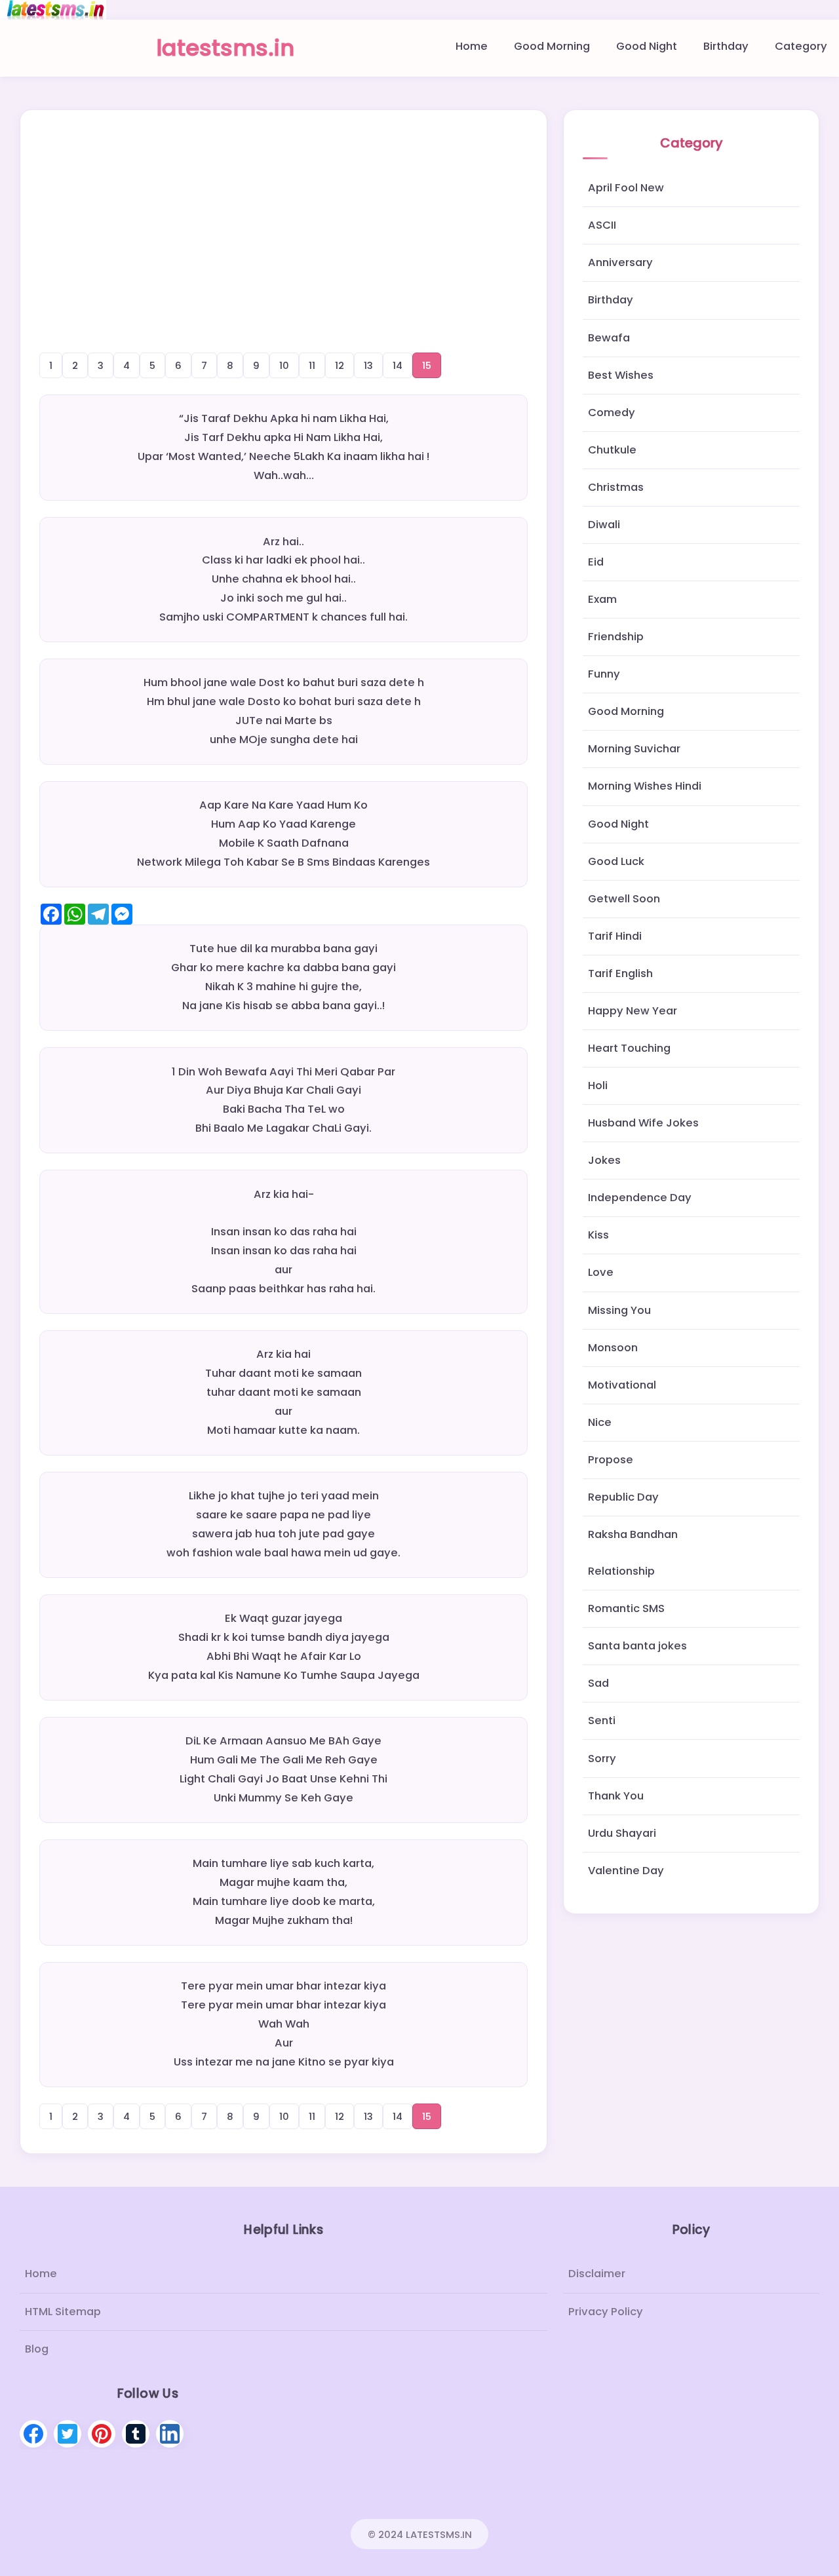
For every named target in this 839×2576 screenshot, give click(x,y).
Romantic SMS (626, 1608)
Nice (600, 1422)
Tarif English (620, 973)
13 (368, 365)
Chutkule (612, 450)
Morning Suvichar (634, 749)
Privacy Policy (606, 2311)
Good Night (647, 46)
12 (340, 365)
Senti (602, 1721)
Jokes (604, 1160)
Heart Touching (629, 1048)
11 (312, 365)
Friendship (616, 637)
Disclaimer (597, 2274)
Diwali (604, 525)
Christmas (616, 487)
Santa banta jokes (637, 1646)
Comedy (612, 413)
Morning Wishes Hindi (645, 786)
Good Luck (616, 861)
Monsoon (613, 1348)
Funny (604, 674)
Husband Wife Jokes (643, 1123)
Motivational (622, 1385)
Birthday (726, 46)
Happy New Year (633, 1011)
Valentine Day (626, 1871)
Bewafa (609, 338)
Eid (596, 562)
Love (601, 1272)
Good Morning (552, 46)
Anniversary (620, 262)
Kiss (598, 1235)
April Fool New (626, 188)
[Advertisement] (284, 216)
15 (427, 365)
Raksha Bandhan (633, 1534)
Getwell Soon (624, 899)
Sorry (602, 1759)
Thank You (616, 1796)
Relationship (621, 1571)
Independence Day (640, 1198)
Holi (598, 1086)
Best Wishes (621, 375)
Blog (37, 2348)
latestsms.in (225, 48)
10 (284, 365)
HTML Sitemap (63, 2311)
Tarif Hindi (615, 936)
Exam (602, 599)
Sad (598, 1683)
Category (801, 46)
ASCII (602, 225)
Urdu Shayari (622, 1833)
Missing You (619, 1310)
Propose (611, 1460)
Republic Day (623, 1497)
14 (398, 365)
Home (472, 46)
